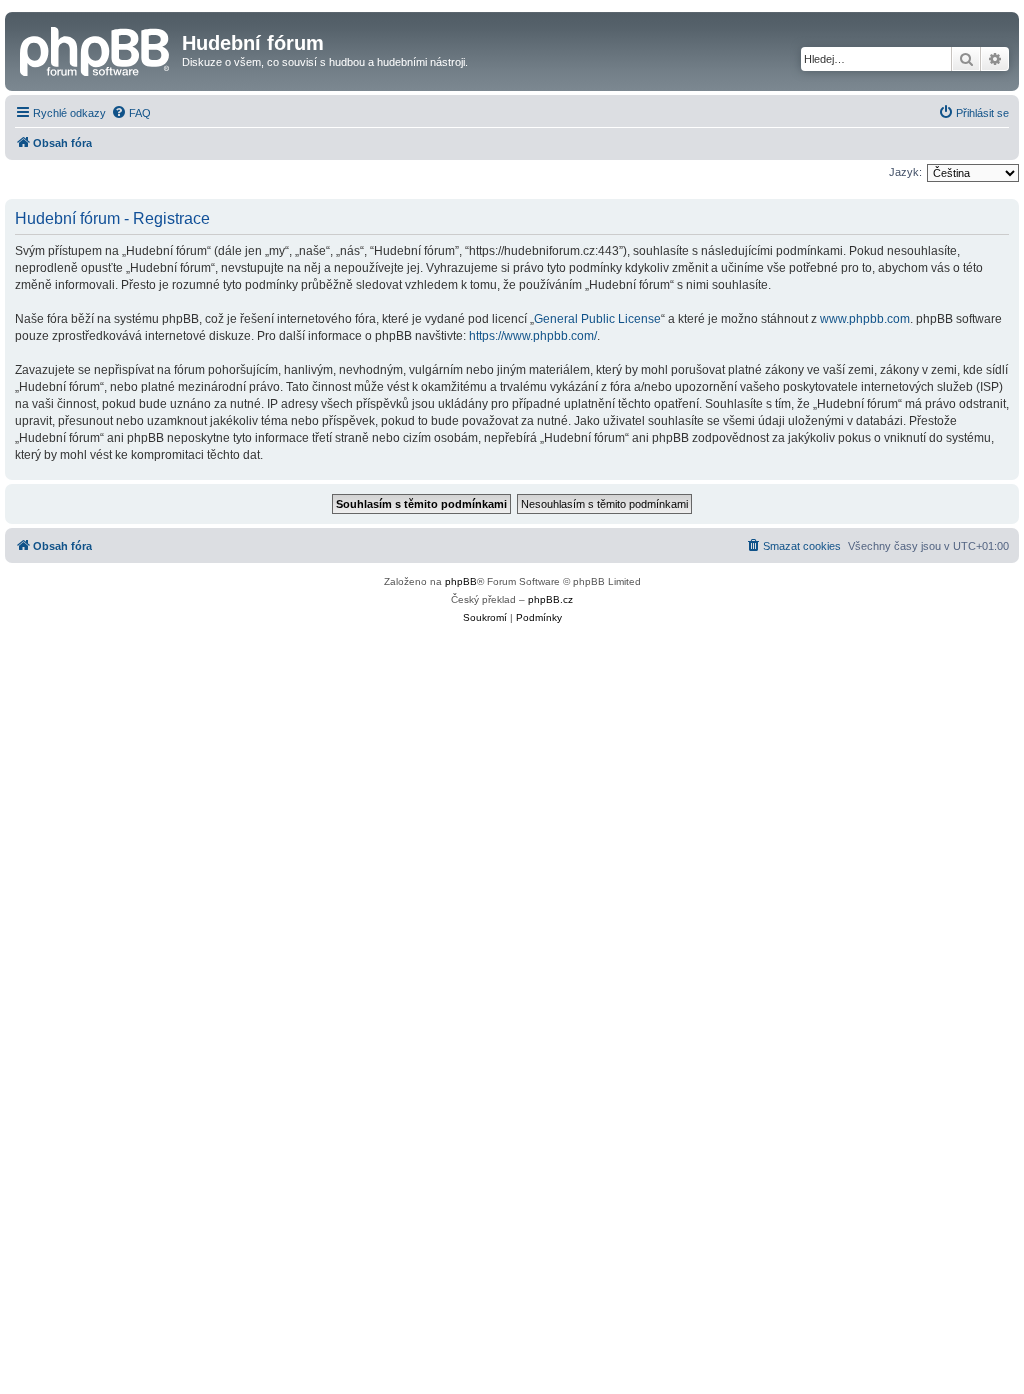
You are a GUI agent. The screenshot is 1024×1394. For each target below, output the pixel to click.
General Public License (597, 319)
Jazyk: (905, 172)
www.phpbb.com (865, 319)
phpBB (461, 581)
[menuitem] (131, 113)
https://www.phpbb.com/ (533, 336)
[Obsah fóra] (96, 49)
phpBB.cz (550, 599)
